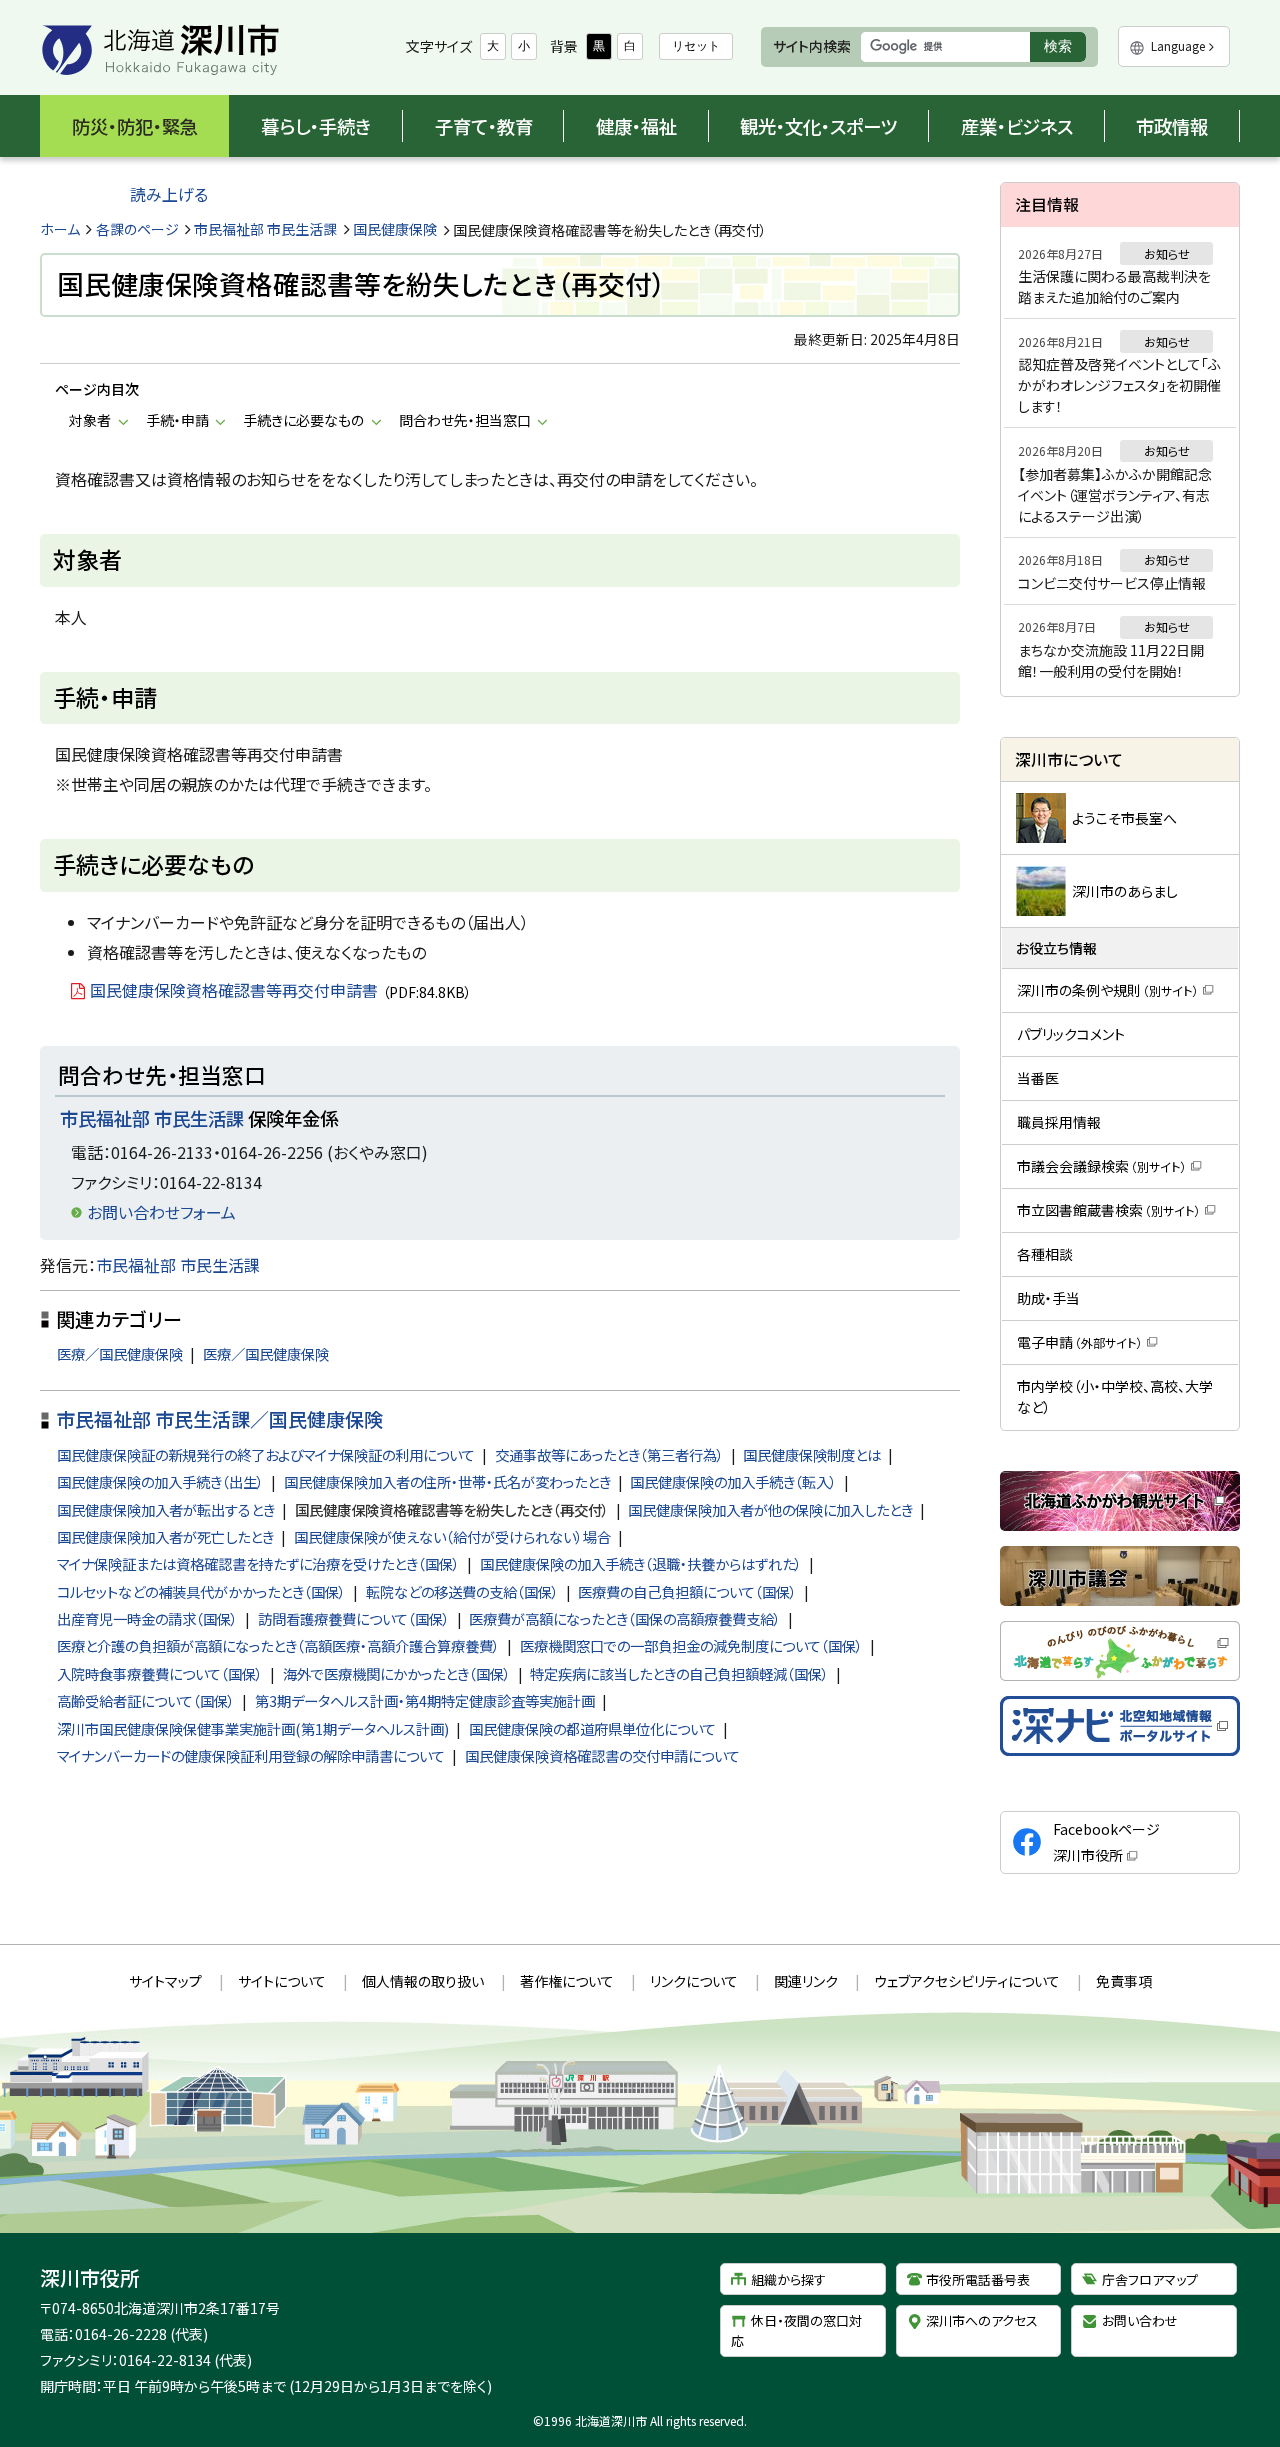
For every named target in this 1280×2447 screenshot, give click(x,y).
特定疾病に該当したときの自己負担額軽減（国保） (679, 1673)
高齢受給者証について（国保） (146, 1700)
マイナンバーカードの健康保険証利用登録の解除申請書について (251, 1755)
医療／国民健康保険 (120, 1353)
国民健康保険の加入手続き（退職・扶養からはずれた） (641, 1563)
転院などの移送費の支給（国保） (462, 1591)
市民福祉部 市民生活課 (265, 229)
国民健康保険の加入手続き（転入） (733, 1481)
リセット (696, 46)
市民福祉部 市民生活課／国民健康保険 (219, 1418)
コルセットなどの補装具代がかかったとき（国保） (201, 1591)
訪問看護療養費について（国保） (354, 1618)
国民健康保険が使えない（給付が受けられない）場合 (452, 1536)
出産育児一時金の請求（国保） (147, 1618)
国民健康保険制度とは (812, 1454)
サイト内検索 (812, 46)
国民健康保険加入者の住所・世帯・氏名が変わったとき (447, 1481)
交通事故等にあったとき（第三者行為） (609, 1454)
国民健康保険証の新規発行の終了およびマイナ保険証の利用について (266, 1454)
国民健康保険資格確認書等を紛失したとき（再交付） (452, 1509)
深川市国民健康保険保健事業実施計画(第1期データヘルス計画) (253, 1728)
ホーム (60, 229)
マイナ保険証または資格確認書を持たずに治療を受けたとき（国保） (258, 1563)
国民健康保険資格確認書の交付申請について (602, 1755)
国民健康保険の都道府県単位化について (592, 1728)
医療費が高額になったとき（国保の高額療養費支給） (625, 1618)
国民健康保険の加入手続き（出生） (160, 1481)
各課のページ (137, 229)
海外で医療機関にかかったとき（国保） (397, 1673)
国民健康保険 (395, 229)
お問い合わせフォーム (161, 1212)
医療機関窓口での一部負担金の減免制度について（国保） (691, 1645)
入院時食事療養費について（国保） (160, 1673)
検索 (1064, 49)
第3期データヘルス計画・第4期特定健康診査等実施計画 (425, 1700)
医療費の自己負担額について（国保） (687, 1591)
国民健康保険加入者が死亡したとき (165, 1536)
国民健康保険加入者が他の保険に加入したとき (770, 1509)
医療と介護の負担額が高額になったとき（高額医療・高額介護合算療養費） (278, 1645)
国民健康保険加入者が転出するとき (166, 1509)
